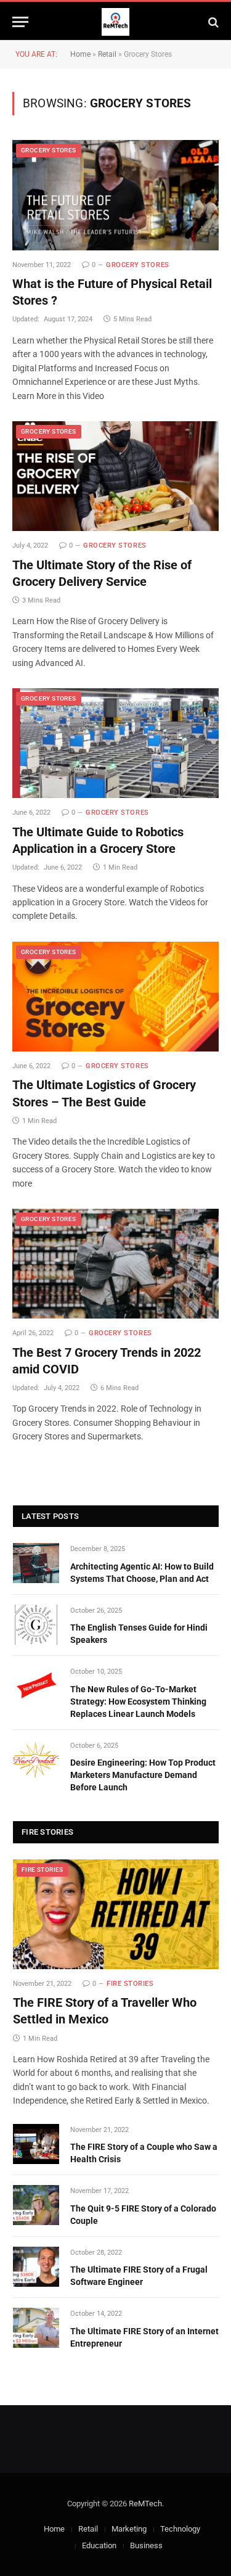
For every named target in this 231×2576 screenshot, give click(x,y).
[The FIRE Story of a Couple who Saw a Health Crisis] (36, 2144)
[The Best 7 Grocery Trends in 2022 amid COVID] (115, 1264)
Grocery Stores (49, 150)
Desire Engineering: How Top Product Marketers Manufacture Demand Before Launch (143, 1775)
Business (146, 2545)
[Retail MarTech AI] (115, 22)
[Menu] (20, 22)
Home (80, 54)
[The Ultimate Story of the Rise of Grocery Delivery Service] (115, 476)
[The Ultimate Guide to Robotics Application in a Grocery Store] (115, 743)
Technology (180, 2529)
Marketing (129, 2529)
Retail (107, 54)
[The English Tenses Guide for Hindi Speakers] (36, 1625)
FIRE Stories (43, 1870)
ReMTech (145, 2504)
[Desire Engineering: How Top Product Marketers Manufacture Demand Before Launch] (36, 1760)
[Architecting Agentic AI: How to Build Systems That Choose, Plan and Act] (36, 1563)
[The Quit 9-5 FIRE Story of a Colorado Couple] (36, 2205)
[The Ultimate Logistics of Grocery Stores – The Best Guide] (115, 997)
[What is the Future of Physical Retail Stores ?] (115, 195)
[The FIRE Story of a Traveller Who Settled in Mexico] (116, 1914)
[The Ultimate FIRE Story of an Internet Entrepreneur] (36, 2328)
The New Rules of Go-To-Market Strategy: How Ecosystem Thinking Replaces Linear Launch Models (138, 1702)
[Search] (212, 22)
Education (99, 2545)
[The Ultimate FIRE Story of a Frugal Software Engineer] (36, 2267)
